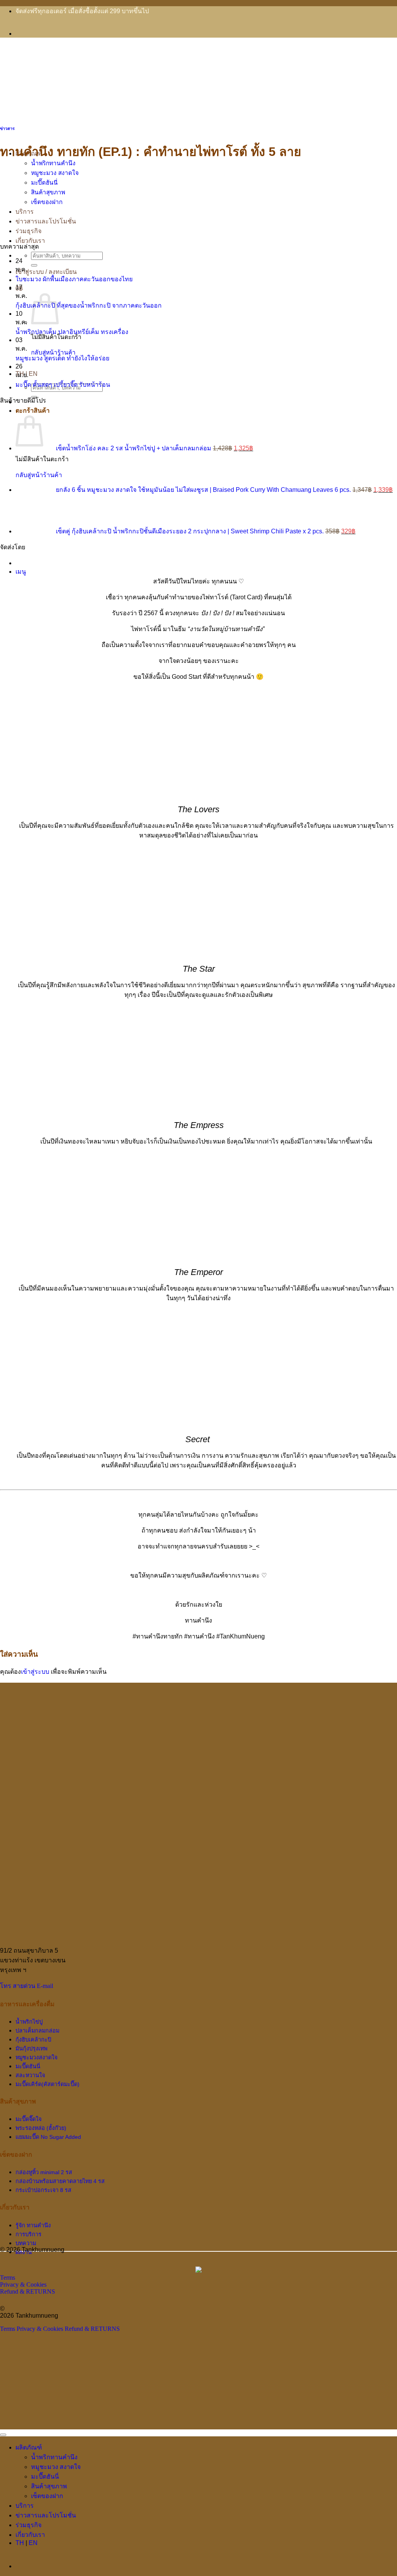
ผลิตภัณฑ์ (29, 2447)
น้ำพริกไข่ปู (29, 2022)
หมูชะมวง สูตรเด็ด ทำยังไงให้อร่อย (62, 358)
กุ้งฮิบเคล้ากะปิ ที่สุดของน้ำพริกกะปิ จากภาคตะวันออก (89, 305)
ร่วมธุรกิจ (28, 231)
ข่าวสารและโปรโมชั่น (46, 221)
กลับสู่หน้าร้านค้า (53, 352)
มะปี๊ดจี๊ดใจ (28, 2119)
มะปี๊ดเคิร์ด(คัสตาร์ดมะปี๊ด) (47, 2084)
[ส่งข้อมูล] (34, 265)
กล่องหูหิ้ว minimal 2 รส (44, 2172)
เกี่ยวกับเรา (30, 241)
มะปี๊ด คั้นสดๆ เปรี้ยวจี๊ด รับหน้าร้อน (63, 385)
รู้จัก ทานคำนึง (33, 2225)
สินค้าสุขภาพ (48, 192)
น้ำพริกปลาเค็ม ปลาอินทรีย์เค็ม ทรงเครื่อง (72, 332)
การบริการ (28, 2234)
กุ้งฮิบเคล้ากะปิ (33, 2040)
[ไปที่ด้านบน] (3, 2435)
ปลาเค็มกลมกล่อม (37, 2031)
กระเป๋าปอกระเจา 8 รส (43, 2190)
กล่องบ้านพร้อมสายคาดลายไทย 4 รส (60, 2181)
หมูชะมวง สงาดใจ (55, 173)
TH (20, 2543)
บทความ (26, 2243)
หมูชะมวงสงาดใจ (36, 2057)
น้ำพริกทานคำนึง (53, 163)
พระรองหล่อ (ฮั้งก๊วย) (41, 2128)
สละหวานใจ (30, 2075)
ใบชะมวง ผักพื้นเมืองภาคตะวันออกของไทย (74, 279)
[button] (21, 572)
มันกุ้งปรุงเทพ (31, 2048)
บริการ (25, 212)
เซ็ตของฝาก (47, 202)
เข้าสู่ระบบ (35, 1672)
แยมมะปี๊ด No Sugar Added (48, 2137)
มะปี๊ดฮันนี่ (44, 183)
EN (33, 374)
